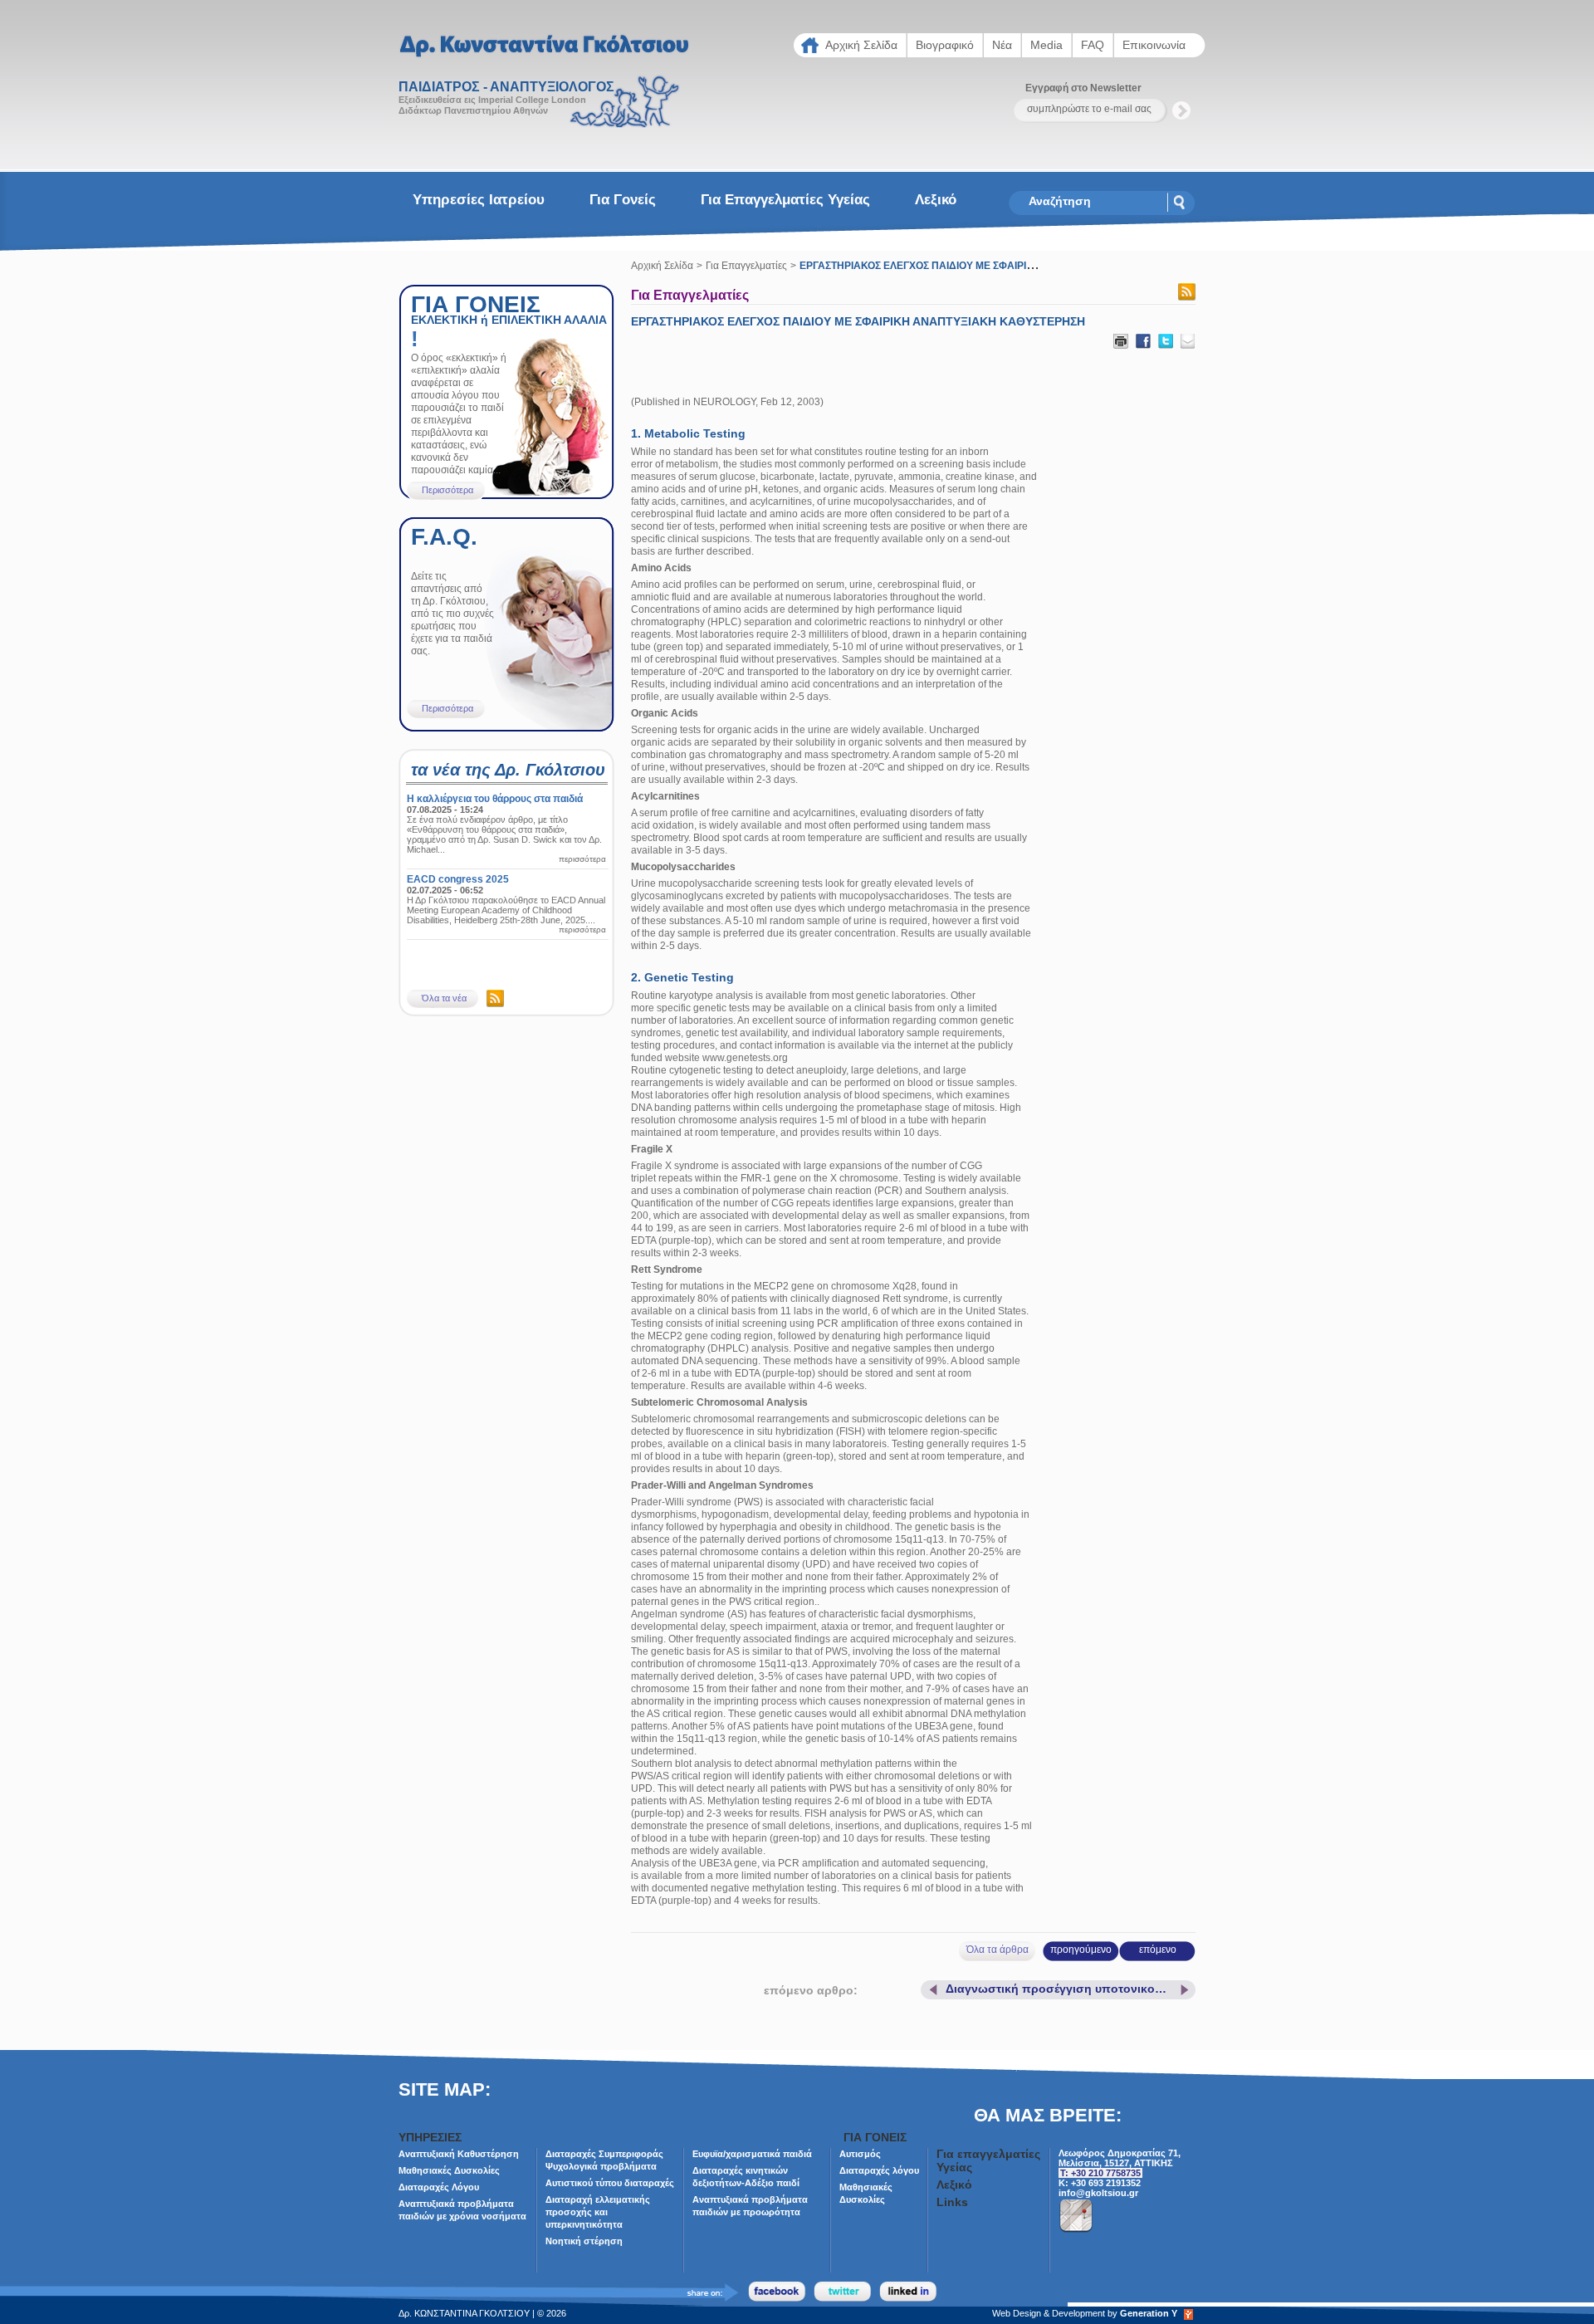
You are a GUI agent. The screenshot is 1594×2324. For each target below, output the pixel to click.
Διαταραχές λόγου (879, 2170)
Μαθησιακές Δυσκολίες (449, 2170)
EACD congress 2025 (458, 879)
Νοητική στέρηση (584, 2241)
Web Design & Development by (1085, 2313)
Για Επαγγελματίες (746, 266)
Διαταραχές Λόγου (439, 2187)
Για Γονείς (623, 200)
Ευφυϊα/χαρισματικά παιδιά (752, 2154)
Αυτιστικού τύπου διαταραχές (610, 2183)
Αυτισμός (860, 2154)
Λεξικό (936, 200)
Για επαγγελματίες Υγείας (785, 200)
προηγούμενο (1081, 1950)
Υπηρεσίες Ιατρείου (479, 200)
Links (952, 2202)
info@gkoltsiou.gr (1098, 2193)
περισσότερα (582, 859)
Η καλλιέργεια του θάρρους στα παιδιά (495, 799)
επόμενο (1158, 1950)
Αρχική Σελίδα (662, 266)
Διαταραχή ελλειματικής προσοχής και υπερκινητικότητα (598, 2212)
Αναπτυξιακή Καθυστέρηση (459, 2154)
